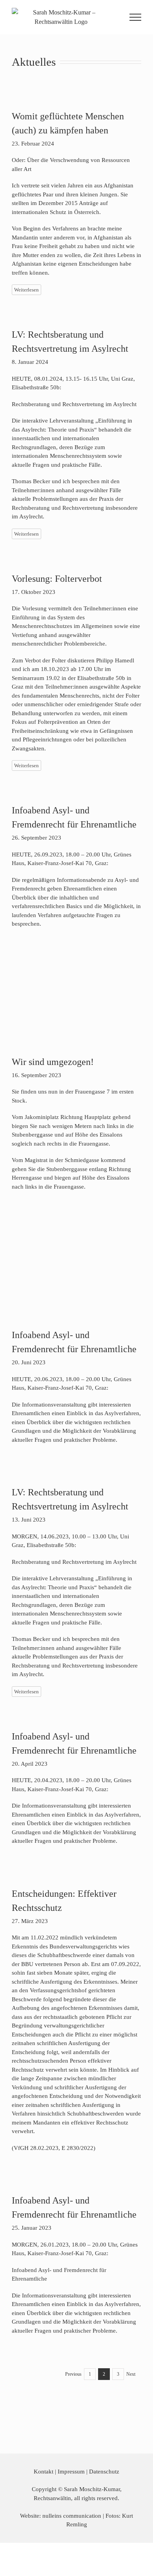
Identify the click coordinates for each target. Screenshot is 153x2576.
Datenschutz (104, 2472)
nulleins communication (72, 2516)
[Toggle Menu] (136, 17)
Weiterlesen (26, 290)
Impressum (71, 2472)
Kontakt (44, 2472)
